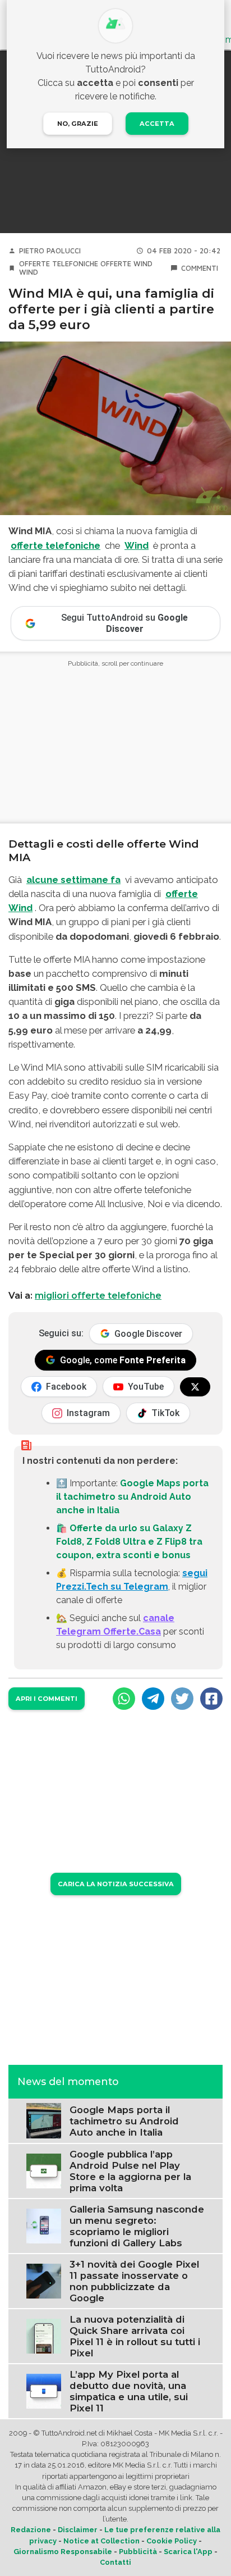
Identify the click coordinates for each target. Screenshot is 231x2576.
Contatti (115, 2562)
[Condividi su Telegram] (153, 1699)
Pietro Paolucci (50, 251)
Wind (29, 272)
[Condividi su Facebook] (211, 1699)
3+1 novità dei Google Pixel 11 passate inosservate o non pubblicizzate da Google (134, 2281)
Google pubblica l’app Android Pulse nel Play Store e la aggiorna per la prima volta (130, 2171)
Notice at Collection (101, 2541)
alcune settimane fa (73, 880)
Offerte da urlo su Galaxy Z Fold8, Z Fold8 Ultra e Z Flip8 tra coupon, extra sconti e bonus (129, 1542)
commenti (200, 268)
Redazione (31, 2530)
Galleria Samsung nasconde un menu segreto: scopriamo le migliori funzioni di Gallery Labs (137, 2226)
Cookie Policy (172, 2541)
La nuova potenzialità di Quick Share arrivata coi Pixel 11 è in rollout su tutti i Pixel (135, 2336)
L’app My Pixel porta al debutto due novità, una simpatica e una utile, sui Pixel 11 (129, 2391)
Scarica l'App (188, 2552)
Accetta (157, 124)
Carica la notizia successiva (116, 1884)
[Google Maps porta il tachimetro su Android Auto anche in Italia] (44, 2120)
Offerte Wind (126, 264)
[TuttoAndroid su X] (195, 1387)
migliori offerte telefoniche (98, 1296)
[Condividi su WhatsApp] (124, 1699)
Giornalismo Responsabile (63, 2552)
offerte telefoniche (56, 545)
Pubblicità (138, 2552)
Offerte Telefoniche (59, 264)
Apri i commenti (47, 1699)
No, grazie (78, 124)
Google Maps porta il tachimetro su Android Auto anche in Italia (132, 1497)
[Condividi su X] (182, 1699)
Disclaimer (78, 2530)
